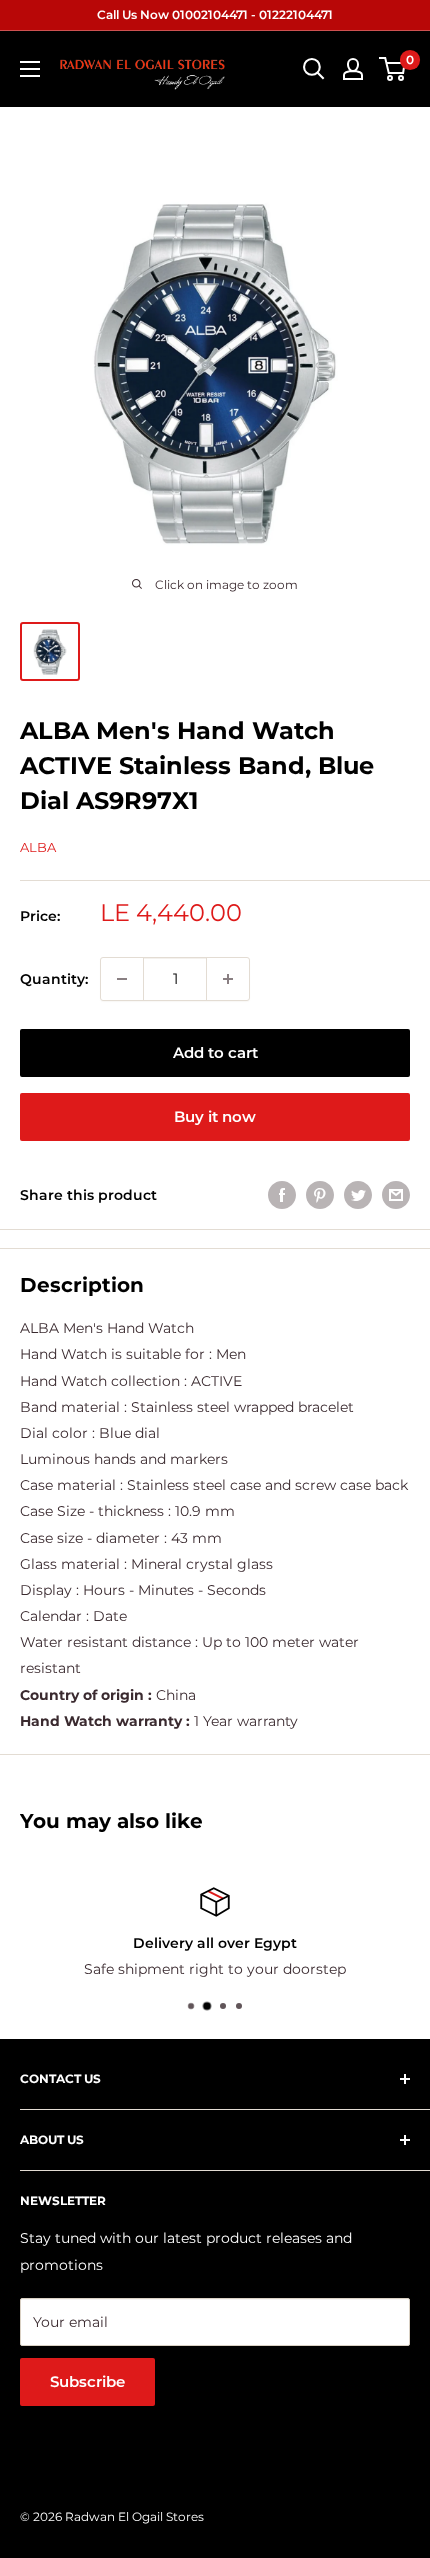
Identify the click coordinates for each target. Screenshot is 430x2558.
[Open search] (314, 69)
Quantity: (54, 979)
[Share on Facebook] (282, 1195)
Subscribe (87, 2381)
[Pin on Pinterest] (320, 1195)
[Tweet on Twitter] (358, 1195)
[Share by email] (396, 1195)
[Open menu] (30, 69)
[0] (393, 69)
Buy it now (215, 1116)
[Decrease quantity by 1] (122, 979)
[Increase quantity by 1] (228, 979)
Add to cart (215, 1052)
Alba (38, 847)
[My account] (353, 69)
